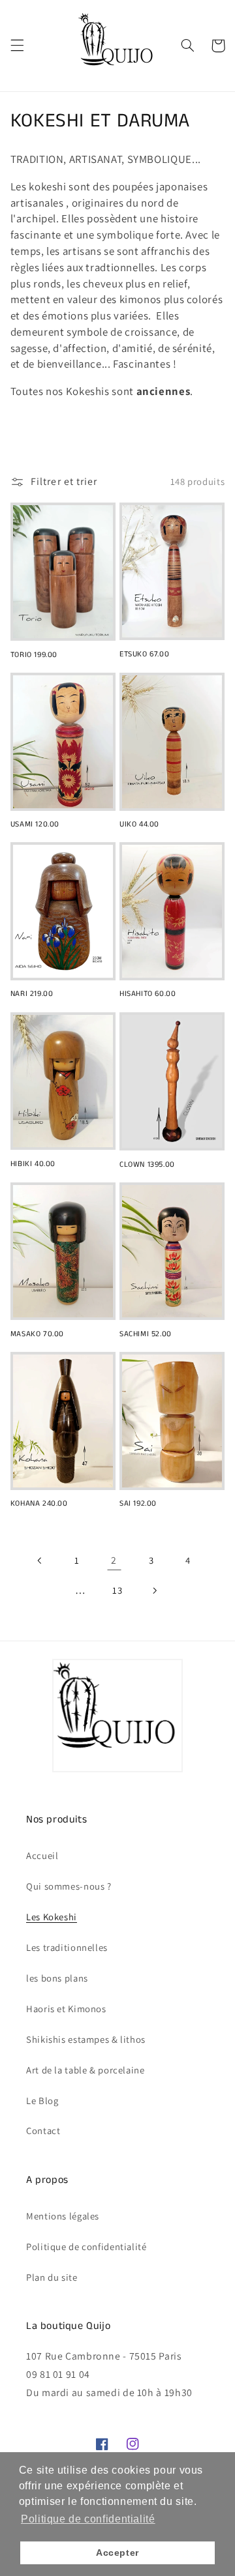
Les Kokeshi (52, 1917)
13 (117, 1590)
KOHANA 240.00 (39, 1504)
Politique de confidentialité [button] (88, 2519)
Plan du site (52, 2277)
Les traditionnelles (67, 1947)
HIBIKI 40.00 (33, 1164)
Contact (43, 2130)
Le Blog (42, 2100)
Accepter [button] (117, 2553)
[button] (17, 46)
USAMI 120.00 (35, 825)
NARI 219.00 (32, 994)
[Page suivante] (155, 1590)
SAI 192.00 (138, 1504)
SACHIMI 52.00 (146, 1334)
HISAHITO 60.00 (148, 994)
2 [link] (114, 1560)
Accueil (42, 1855)
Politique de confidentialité (86, 2247)
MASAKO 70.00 (37, 1334)
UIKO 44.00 (139, 825)
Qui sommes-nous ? (69, 1886)
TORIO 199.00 (34, 655)
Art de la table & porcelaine (86, 2070)
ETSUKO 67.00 (144, 654)
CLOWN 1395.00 (147, 1165)
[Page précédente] (40, 1560)
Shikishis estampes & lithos (86, 2039)
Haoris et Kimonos (66, 2009)
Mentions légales (63, 2216)
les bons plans (57, 1978)
